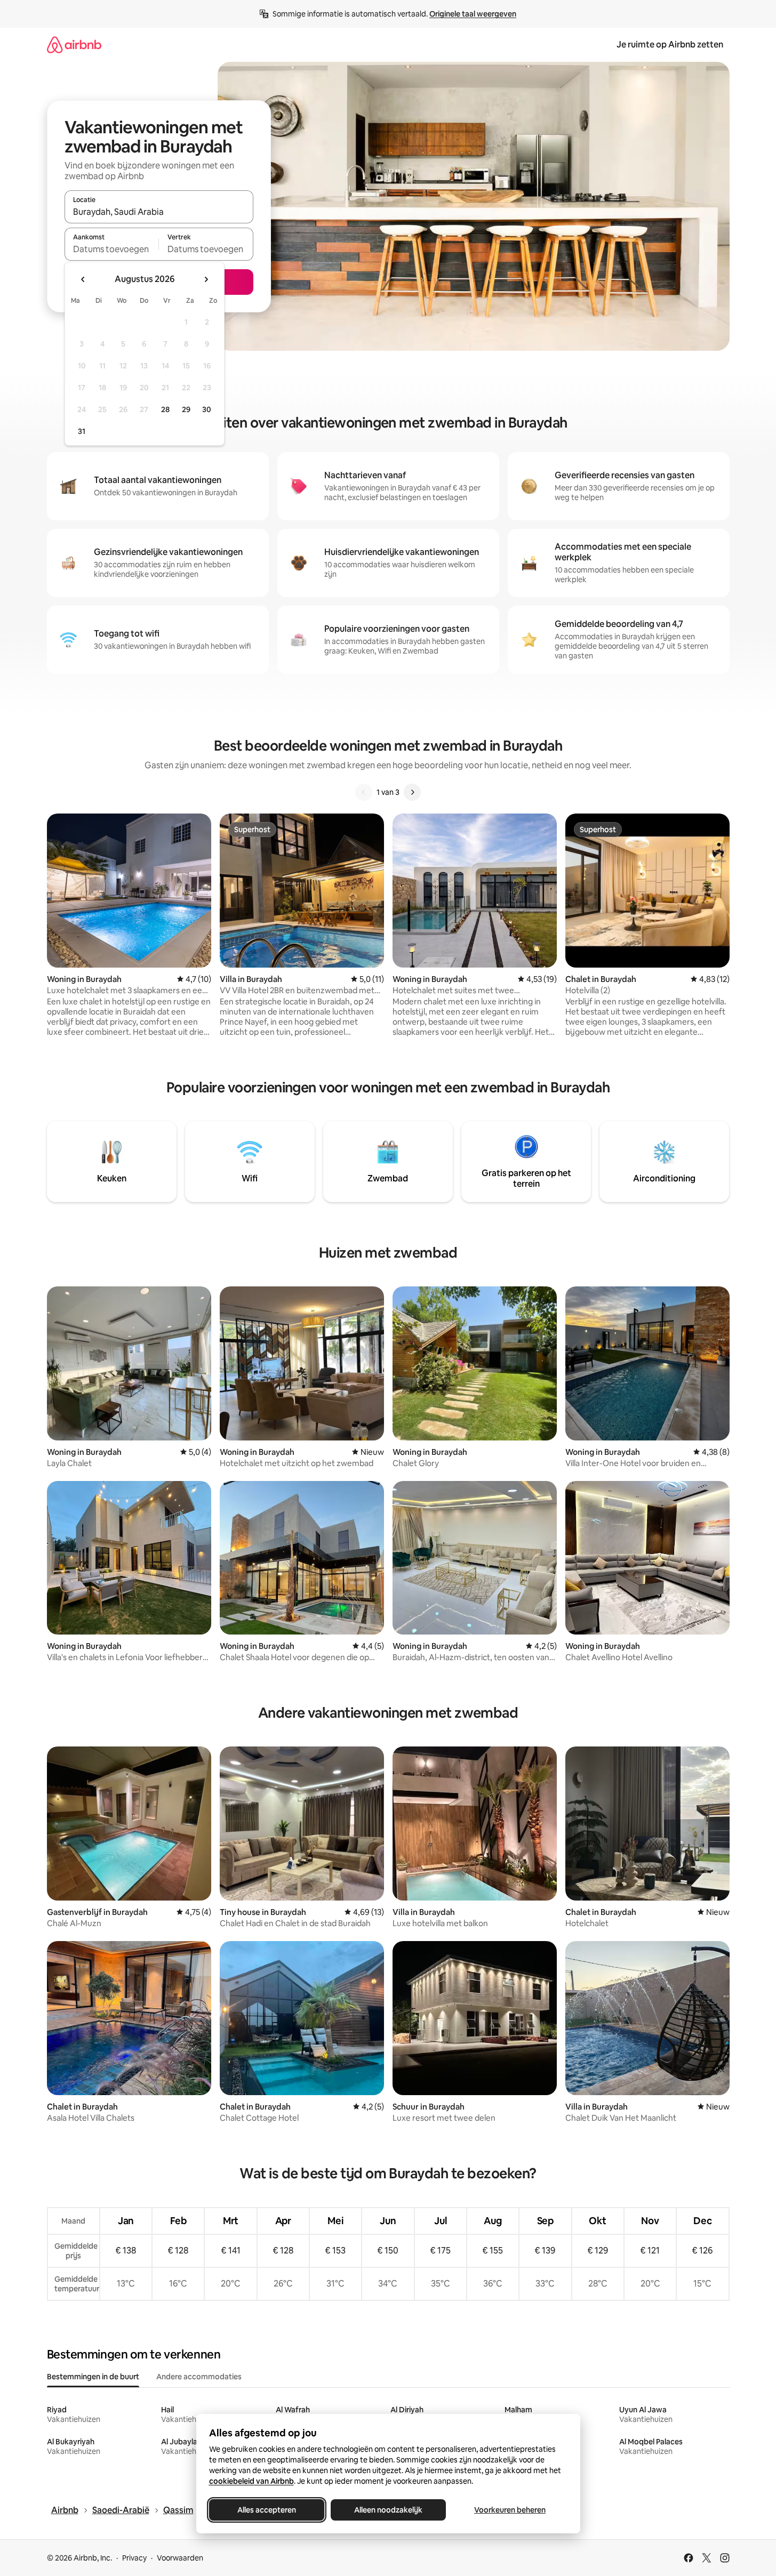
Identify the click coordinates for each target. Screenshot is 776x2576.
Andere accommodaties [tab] (199, 2377)
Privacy (134, 2558)
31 (82, 431)
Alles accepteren (267, 2510)
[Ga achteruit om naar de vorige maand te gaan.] (83, 279)
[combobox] (159, 212)
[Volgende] (412, 792)
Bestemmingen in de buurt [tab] (93, 2377)
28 (165, 409)
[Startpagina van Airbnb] (74, 45)
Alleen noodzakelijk (388, 2510)
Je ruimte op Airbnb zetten (670, 45)
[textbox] (112, 249)
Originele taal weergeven (473, 14)
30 (207, 409)
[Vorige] (364, 792)
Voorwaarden (180, 2558)
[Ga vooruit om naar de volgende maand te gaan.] (206, 279)
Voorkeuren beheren (510, 2510)
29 (186, 409)
